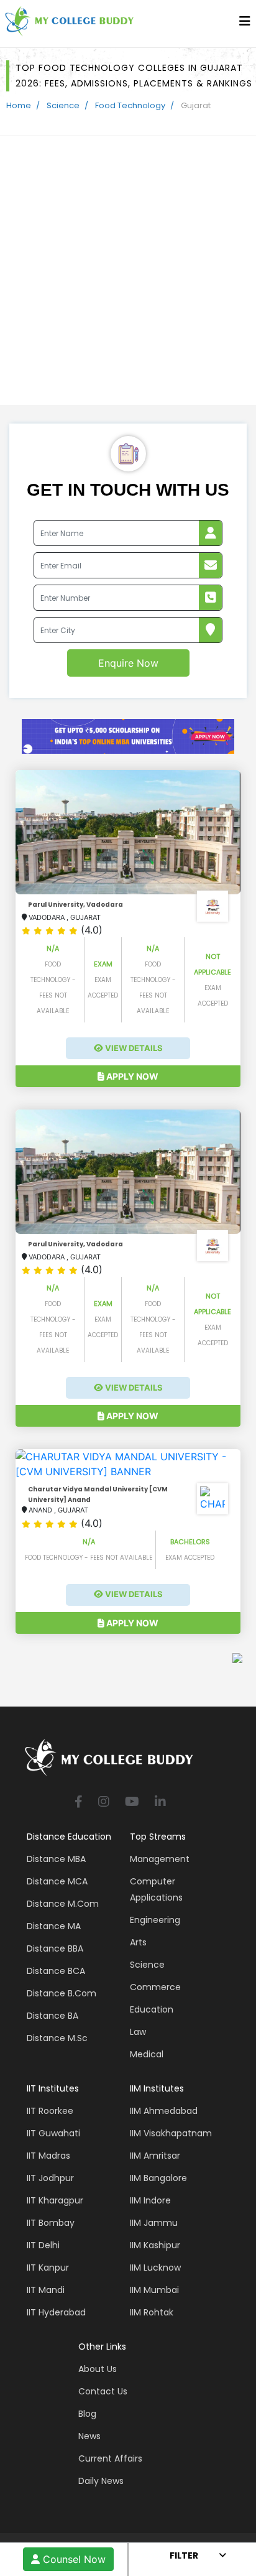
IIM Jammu (154, 2223)
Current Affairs (110, 2458)
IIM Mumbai (154, 2290)
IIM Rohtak (152, 2312)
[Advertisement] (128, 271)
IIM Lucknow (155, 2268)
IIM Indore (150, 2200)
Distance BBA (55, 1948)
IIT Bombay (51, 2223)
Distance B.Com (62, 1993)
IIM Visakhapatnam (171, 2133)
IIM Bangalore (158, 2178)
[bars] (245, 24)
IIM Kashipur (155, 2245)
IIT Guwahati (53, 2133)
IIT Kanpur (48, 2268)
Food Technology (130, 105)
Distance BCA (56, 1971)
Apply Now (131, 1076)
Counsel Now (73, 2559)
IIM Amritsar (155, 2156)
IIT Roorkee (50, 2111)
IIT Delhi (43, 2245)
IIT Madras (48, 2156)
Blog (87, 2414)
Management (160, 1859)
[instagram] (104, 1803)
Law (138, 2032)
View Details (133, 1048)
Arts (138, 1942)
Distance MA (54, 1926)
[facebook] (79, 1803)
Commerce (155, 1987)
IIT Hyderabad (56, 2312)
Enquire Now (128, 663)
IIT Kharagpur (55, 2200)
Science (63, 105)
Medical (147, 2054)
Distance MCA (57, 1881)
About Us (98, 2369)
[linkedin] (160, 1803)
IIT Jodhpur (50, 2178)
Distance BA (53, 2016)
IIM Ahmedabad (164, 2111)
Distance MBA (56, 1859)
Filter (184, 2555)
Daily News (101, 2481)
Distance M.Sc (57, 2038)
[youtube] (132, 1803)
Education (152, 2009)
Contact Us (103, 2391)
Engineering (155, 1920)
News (89, 2436)
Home (19, 105)
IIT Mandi (46, 2290)
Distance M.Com (63, 1904)
